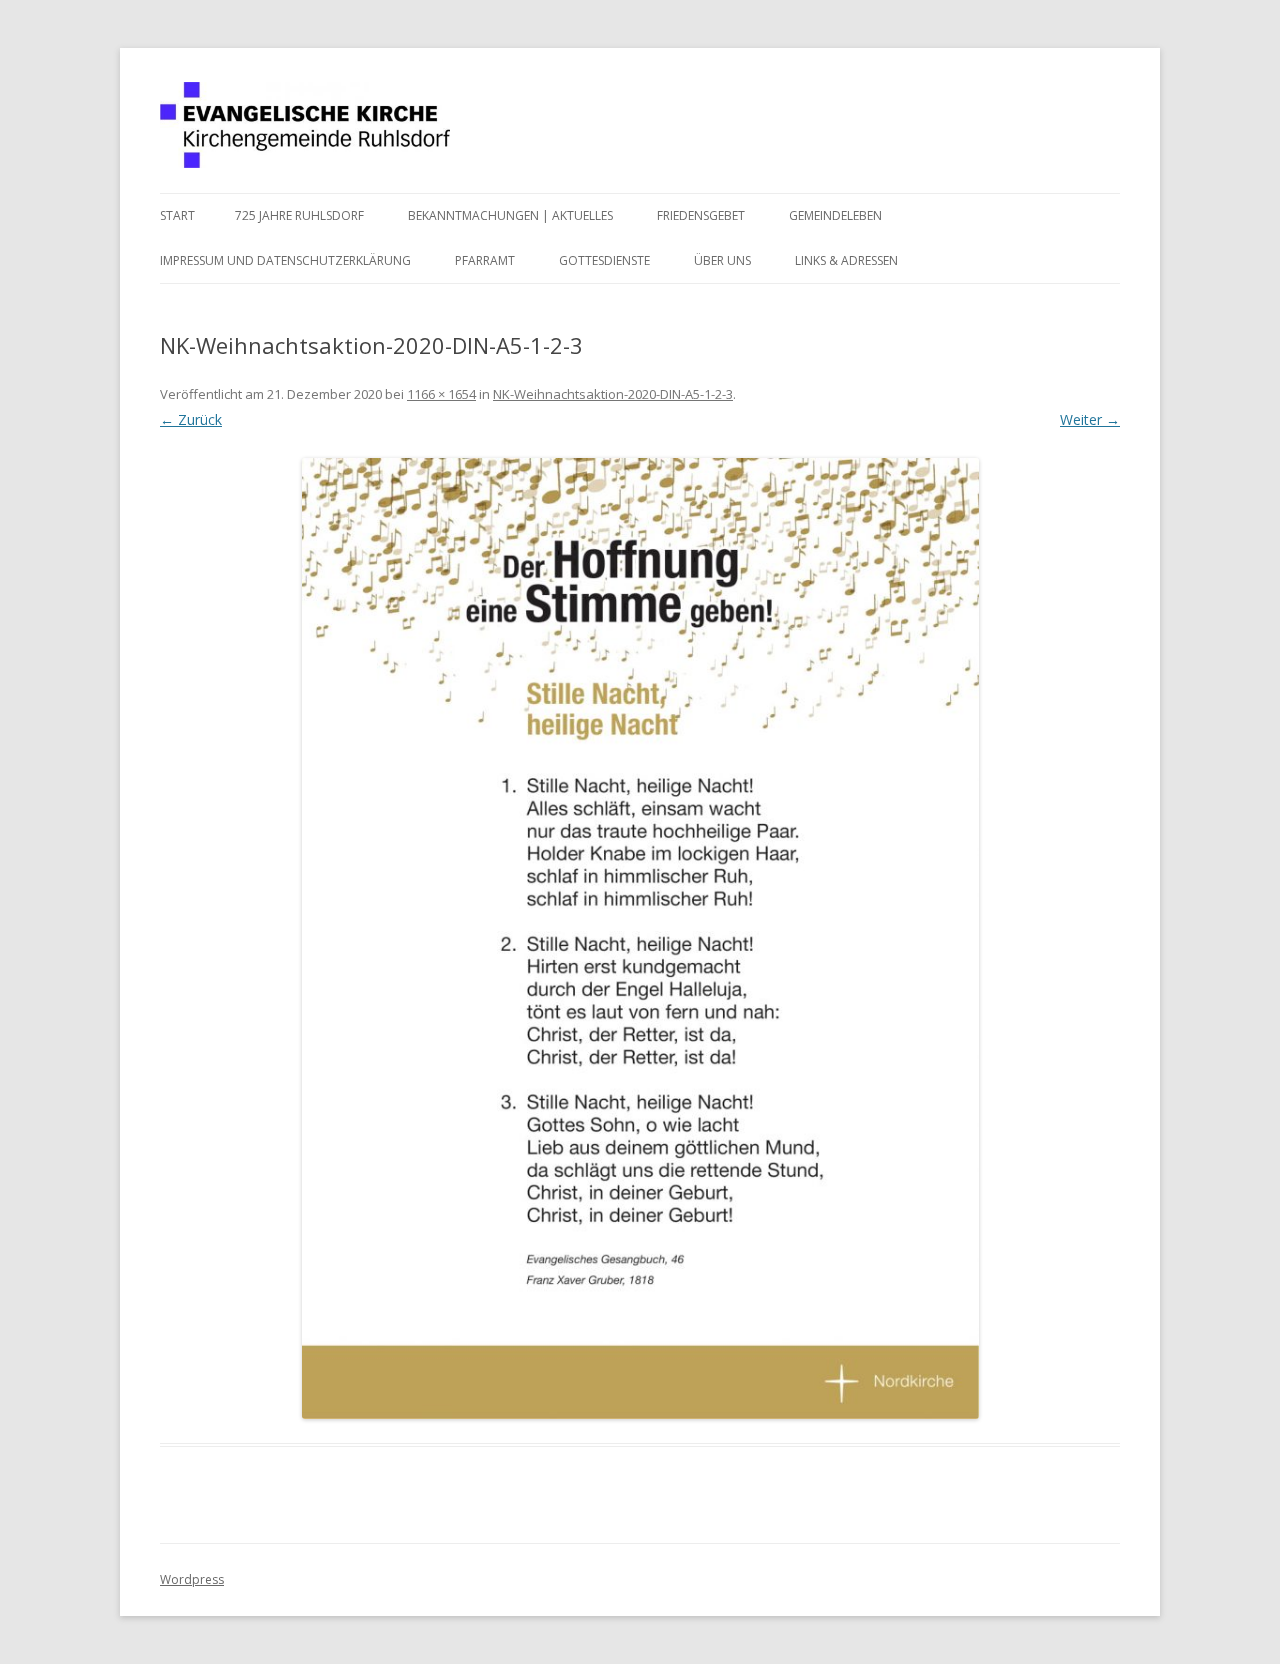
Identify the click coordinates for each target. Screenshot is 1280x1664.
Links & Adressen (846, 260)
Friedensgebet (701, 215)
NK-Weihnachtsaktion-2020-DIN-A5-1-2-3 (613, 394)
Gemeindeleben (835, 215)
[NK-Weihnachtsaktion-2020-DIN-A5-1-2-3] (640, 938)
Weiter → (1090, 419)
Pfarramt (485, 260)
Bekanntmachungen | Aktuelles (510, 215)
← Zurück (191, 419)
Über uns (722, 260)
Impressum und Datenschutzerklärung (285, 260)
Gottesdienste (604, 260)
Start (177, 215)
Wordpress (192, 1579)
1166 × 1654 (441, 394)
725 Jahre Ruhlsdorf (299, 215)
